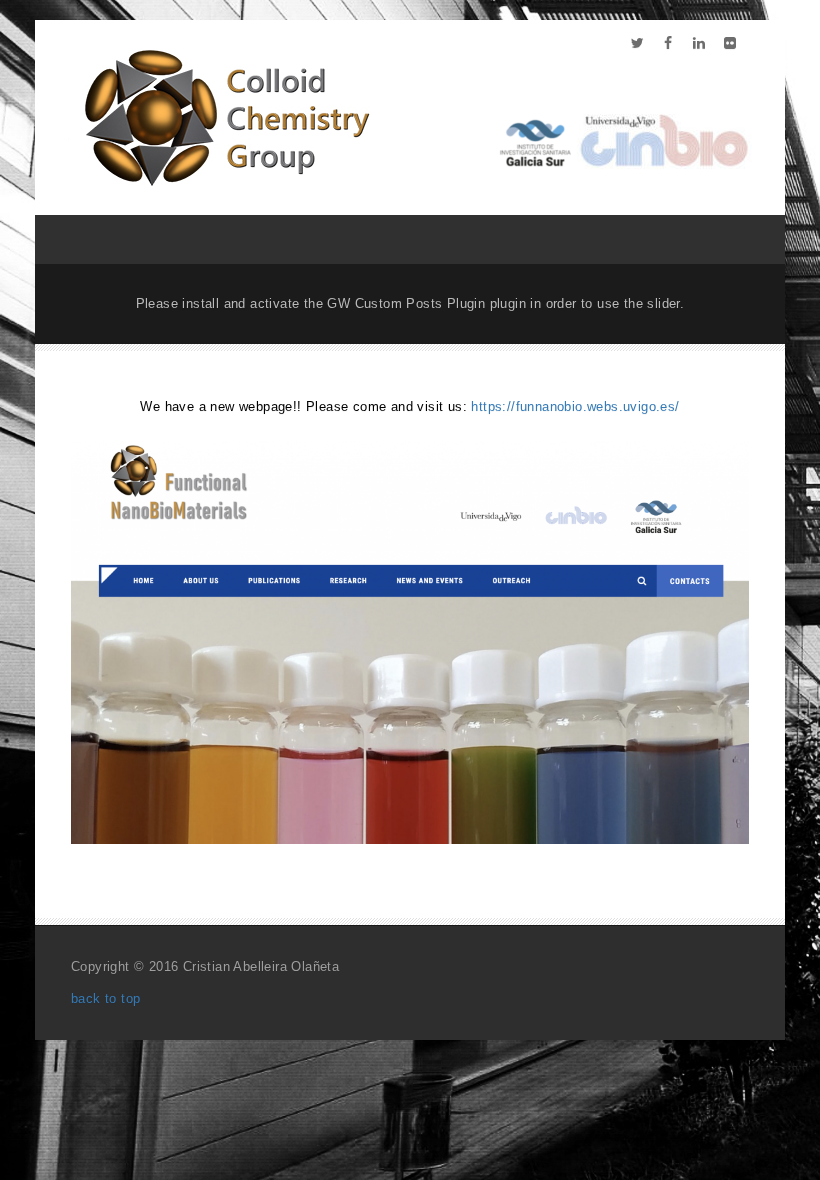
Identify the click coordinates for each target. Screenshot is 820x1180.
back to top (105, 998)
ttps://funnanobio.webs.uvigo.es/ (579, 406)
